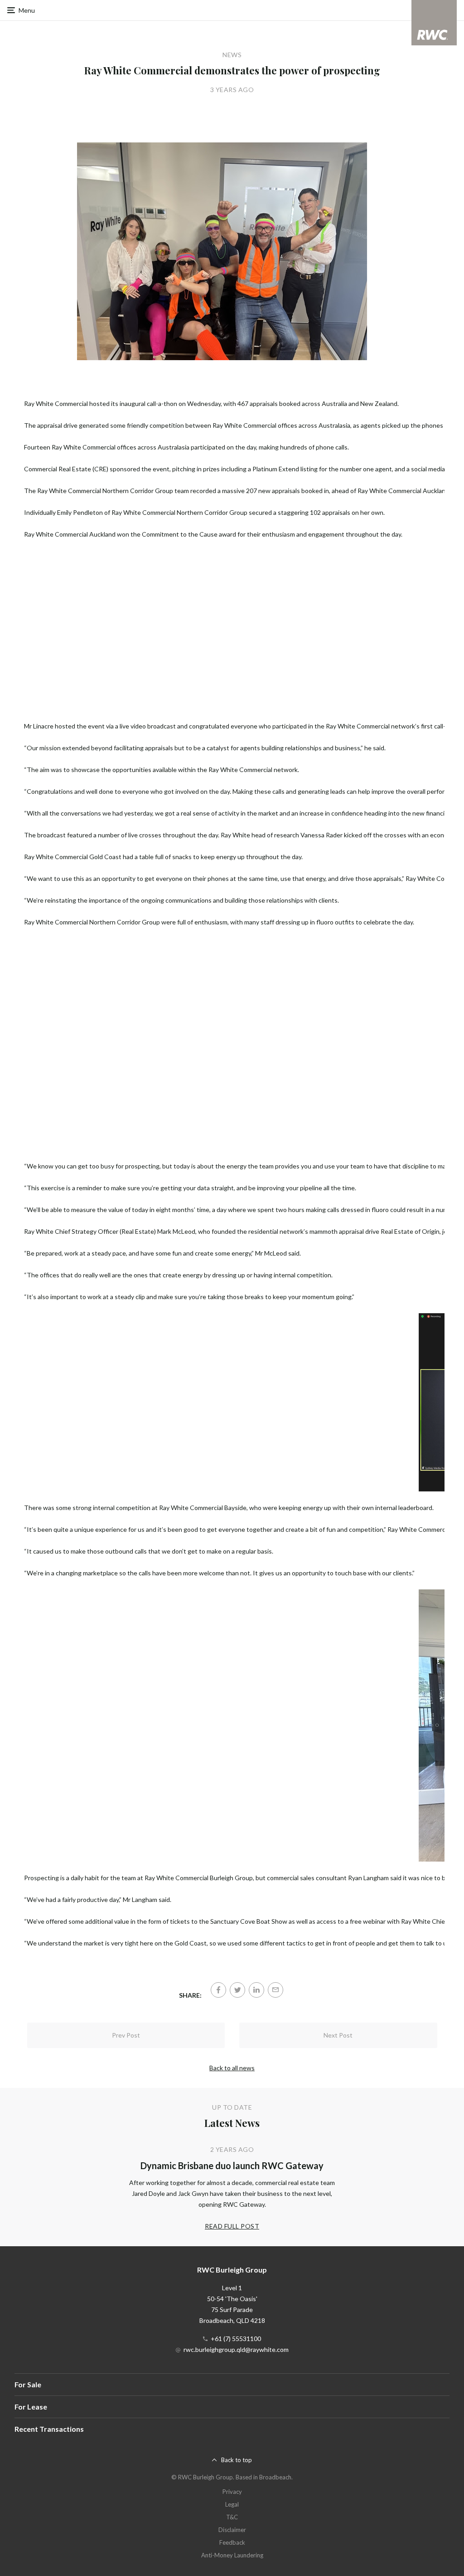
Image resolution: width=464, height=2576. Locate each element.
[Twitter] (237, 1990)
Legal (232, 2504)
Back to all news (232, 2068)
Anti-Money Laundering (232, 2555)
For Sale (28, 2384)
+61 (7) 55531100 (236, 2339)
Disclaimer (232, 2530)
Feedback (232, 2542)
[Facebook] (218, 1990)
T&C (232, 2517)
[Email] (275, 1990)
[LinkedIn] (256, 1990)
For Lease (31, 2407)
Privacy (232, 2492)
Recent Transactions (49, 2429)
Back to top (237, 2460)
